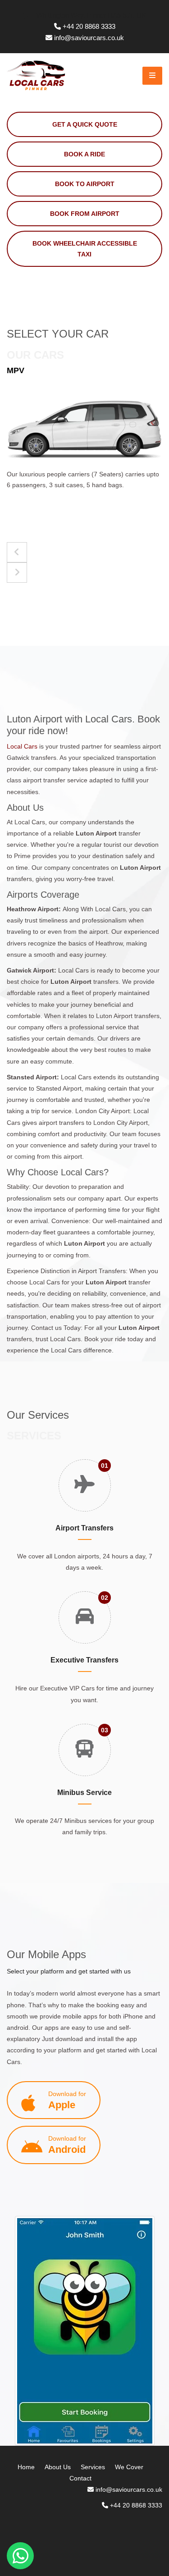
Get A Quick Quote (85, 124)
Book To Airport (85, 184)
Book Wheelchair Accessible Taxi (85, 249)
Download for (67, 2100)
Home (26, 2467)
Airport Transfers (84, 1528)
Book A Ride (84, 154)
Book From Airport (85, 214)
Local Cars (22, 746)
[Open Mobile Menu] (152, 76)
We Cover (129, 2467)
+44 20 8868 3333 (89, 26)
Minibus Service (84, 1793)
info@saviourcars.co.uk (89, 38)
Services (93, 2467)
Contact (80, 2478)
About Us (58, 2467)
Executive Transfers (84, 1660)
